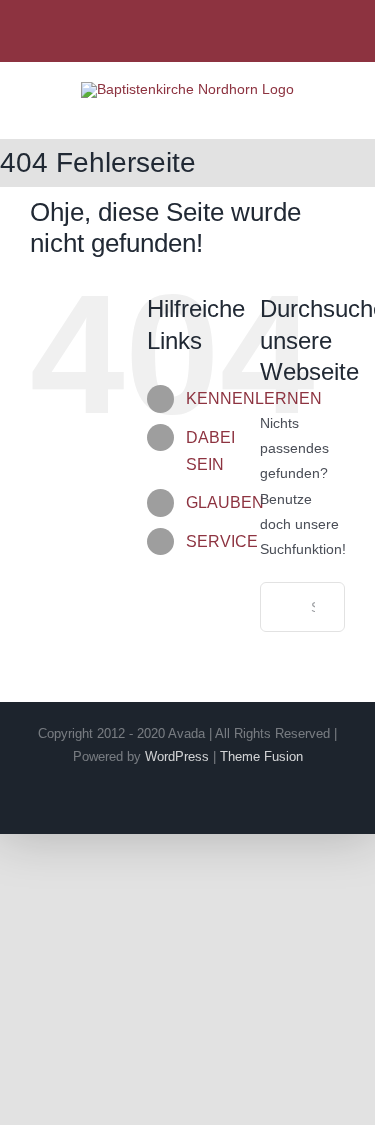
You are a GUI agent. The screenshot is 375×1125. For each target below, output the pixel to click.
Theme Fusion (261, 756)
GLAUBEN (225, 502)
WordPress (177, 756)
